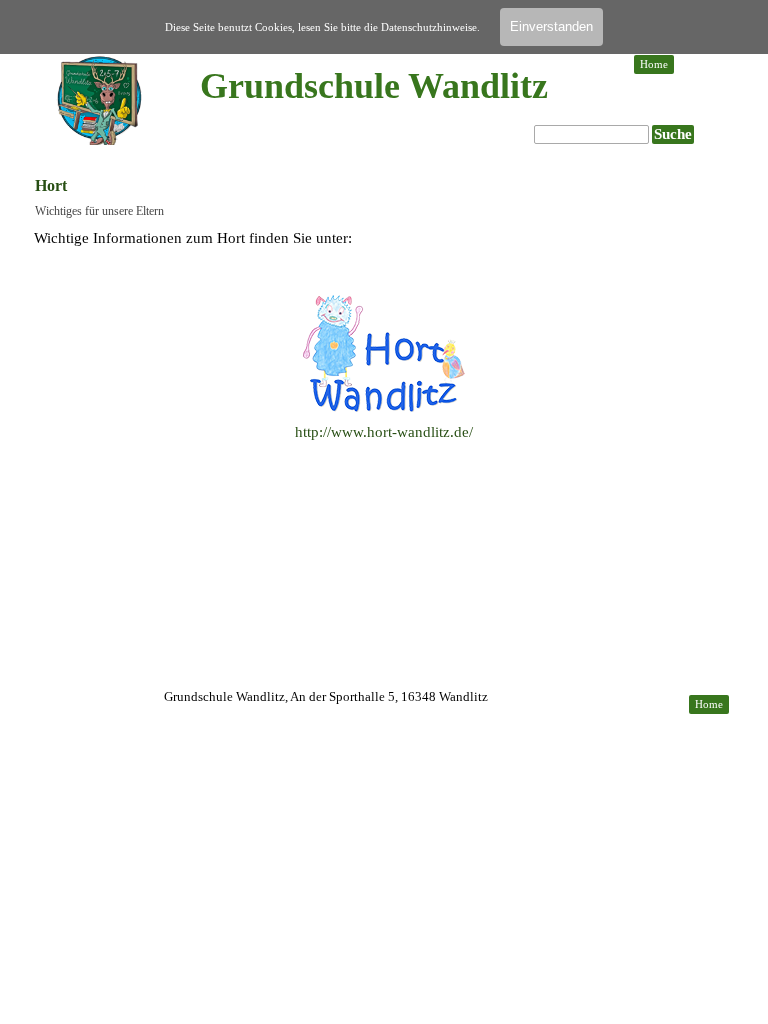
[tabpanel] (384, 357)
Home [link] (654, 64)
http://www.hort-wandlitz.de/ (384, 432)
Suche (673, 134)
